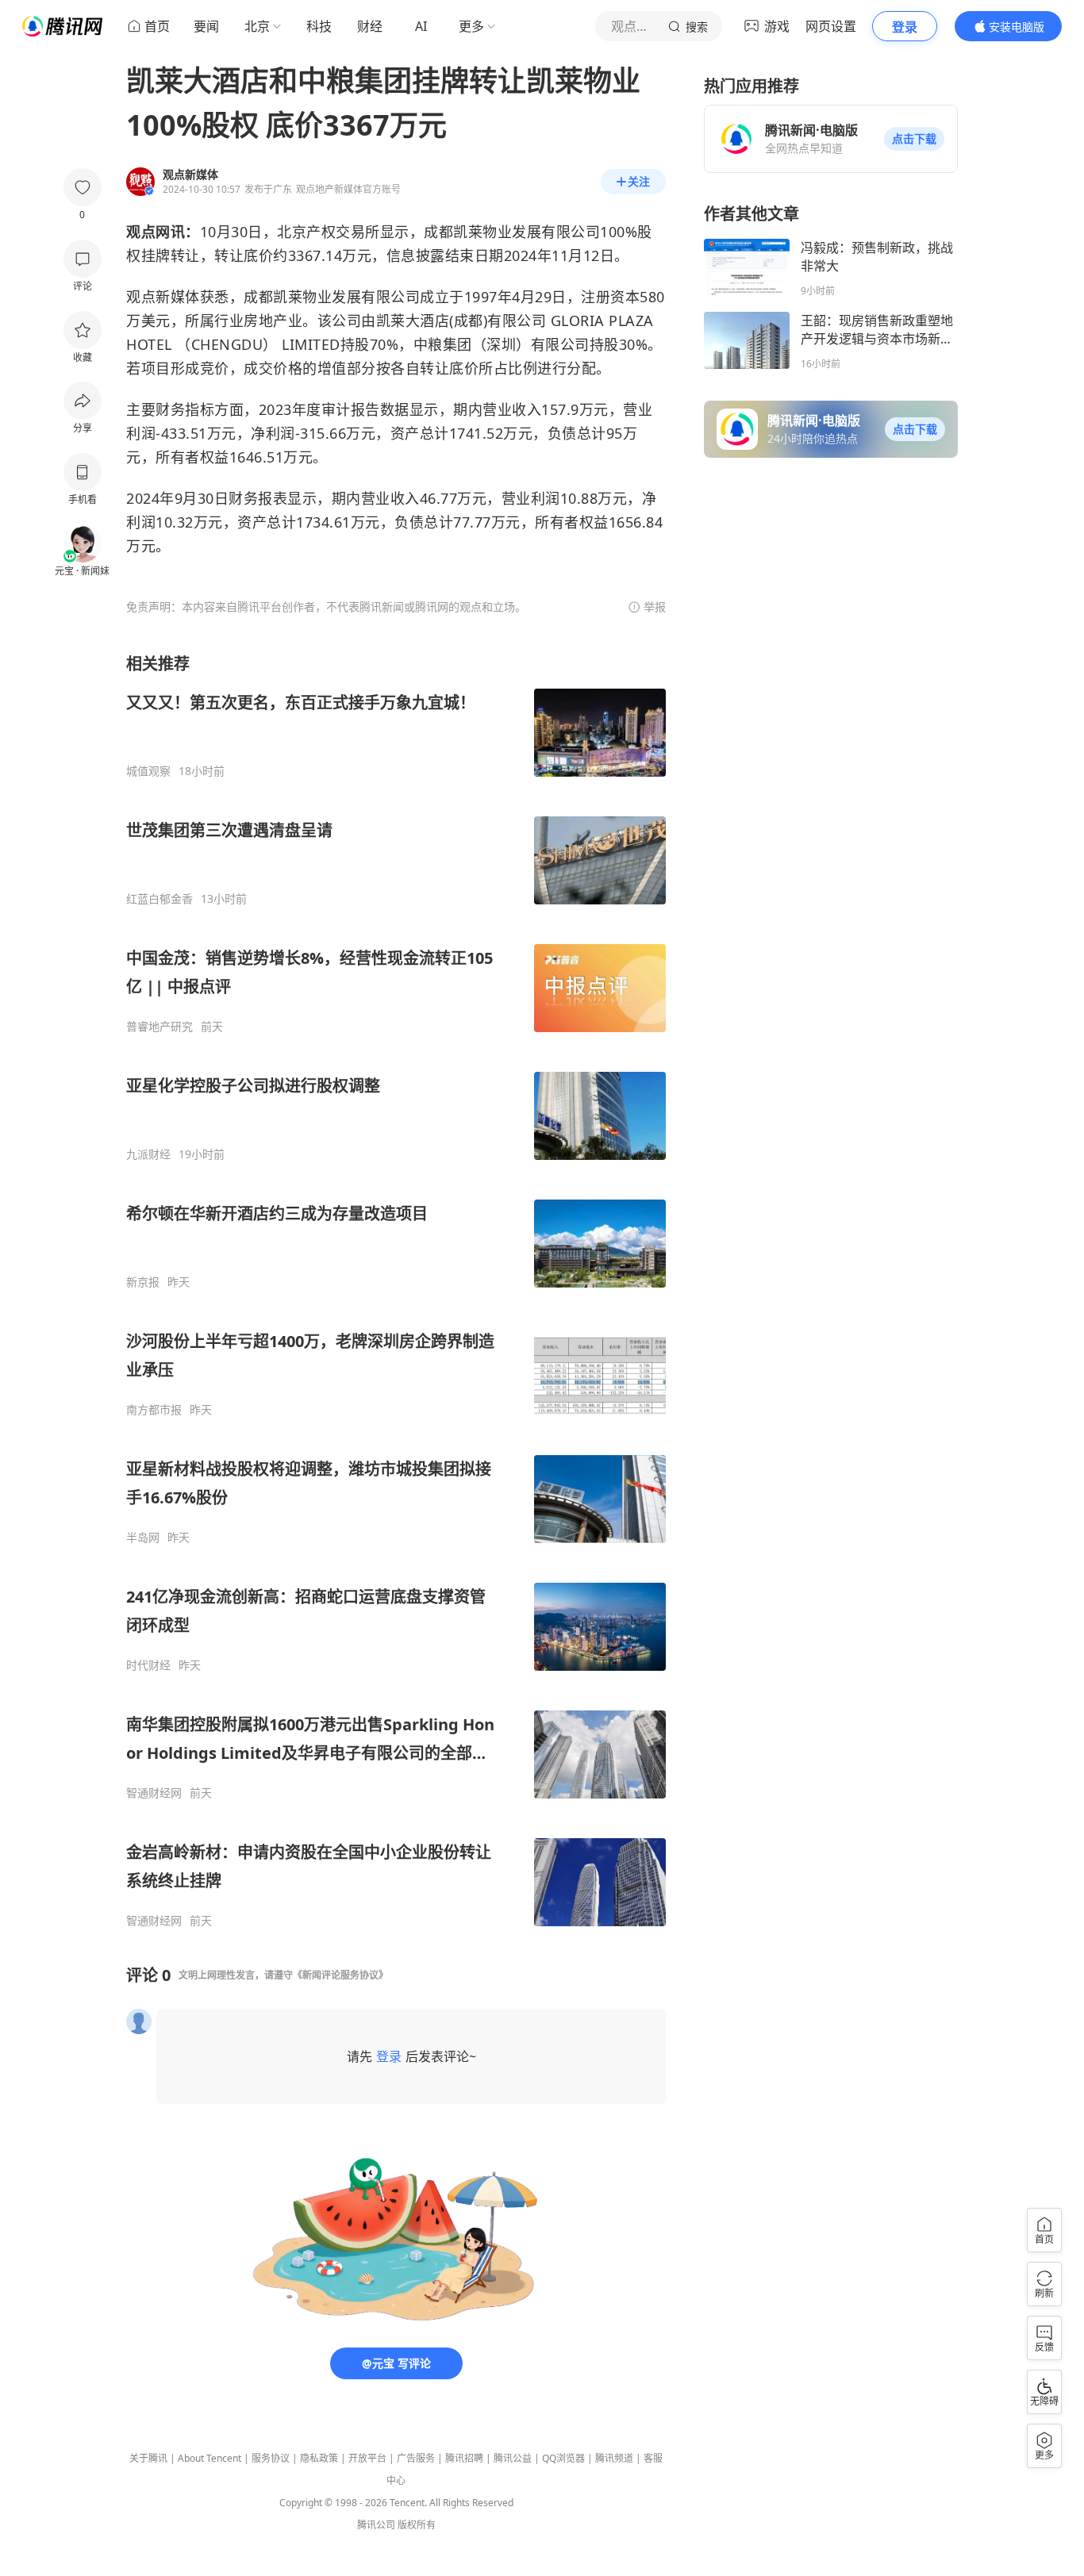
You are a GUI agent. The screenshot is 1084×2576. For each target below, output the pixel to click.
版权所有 (417, 2525)
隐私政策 (319, 2458)
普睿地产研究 (160, 1027)
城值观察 (148, 771)
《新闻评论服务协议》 (340, 1975)
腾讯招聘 (464, 2458)
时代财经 (148, 1665)
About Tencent (209, 2458)
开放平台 (367, 2458)
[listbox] (396, 1290)
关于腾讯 (148, 2458)
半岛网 (143, 1538)
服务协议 (271, 2458)
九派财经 (148, 1154)
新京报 (143, 1282)
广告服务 (416, 2458)
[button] (914, 139)
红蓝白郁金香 (160, 899)
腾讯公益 (513, 2458)
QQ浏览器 (563, 2458)
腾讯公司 (376, 2525)
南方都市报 (154, 1410)
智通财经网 (154, 1793)
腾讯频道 (614, 2458)
